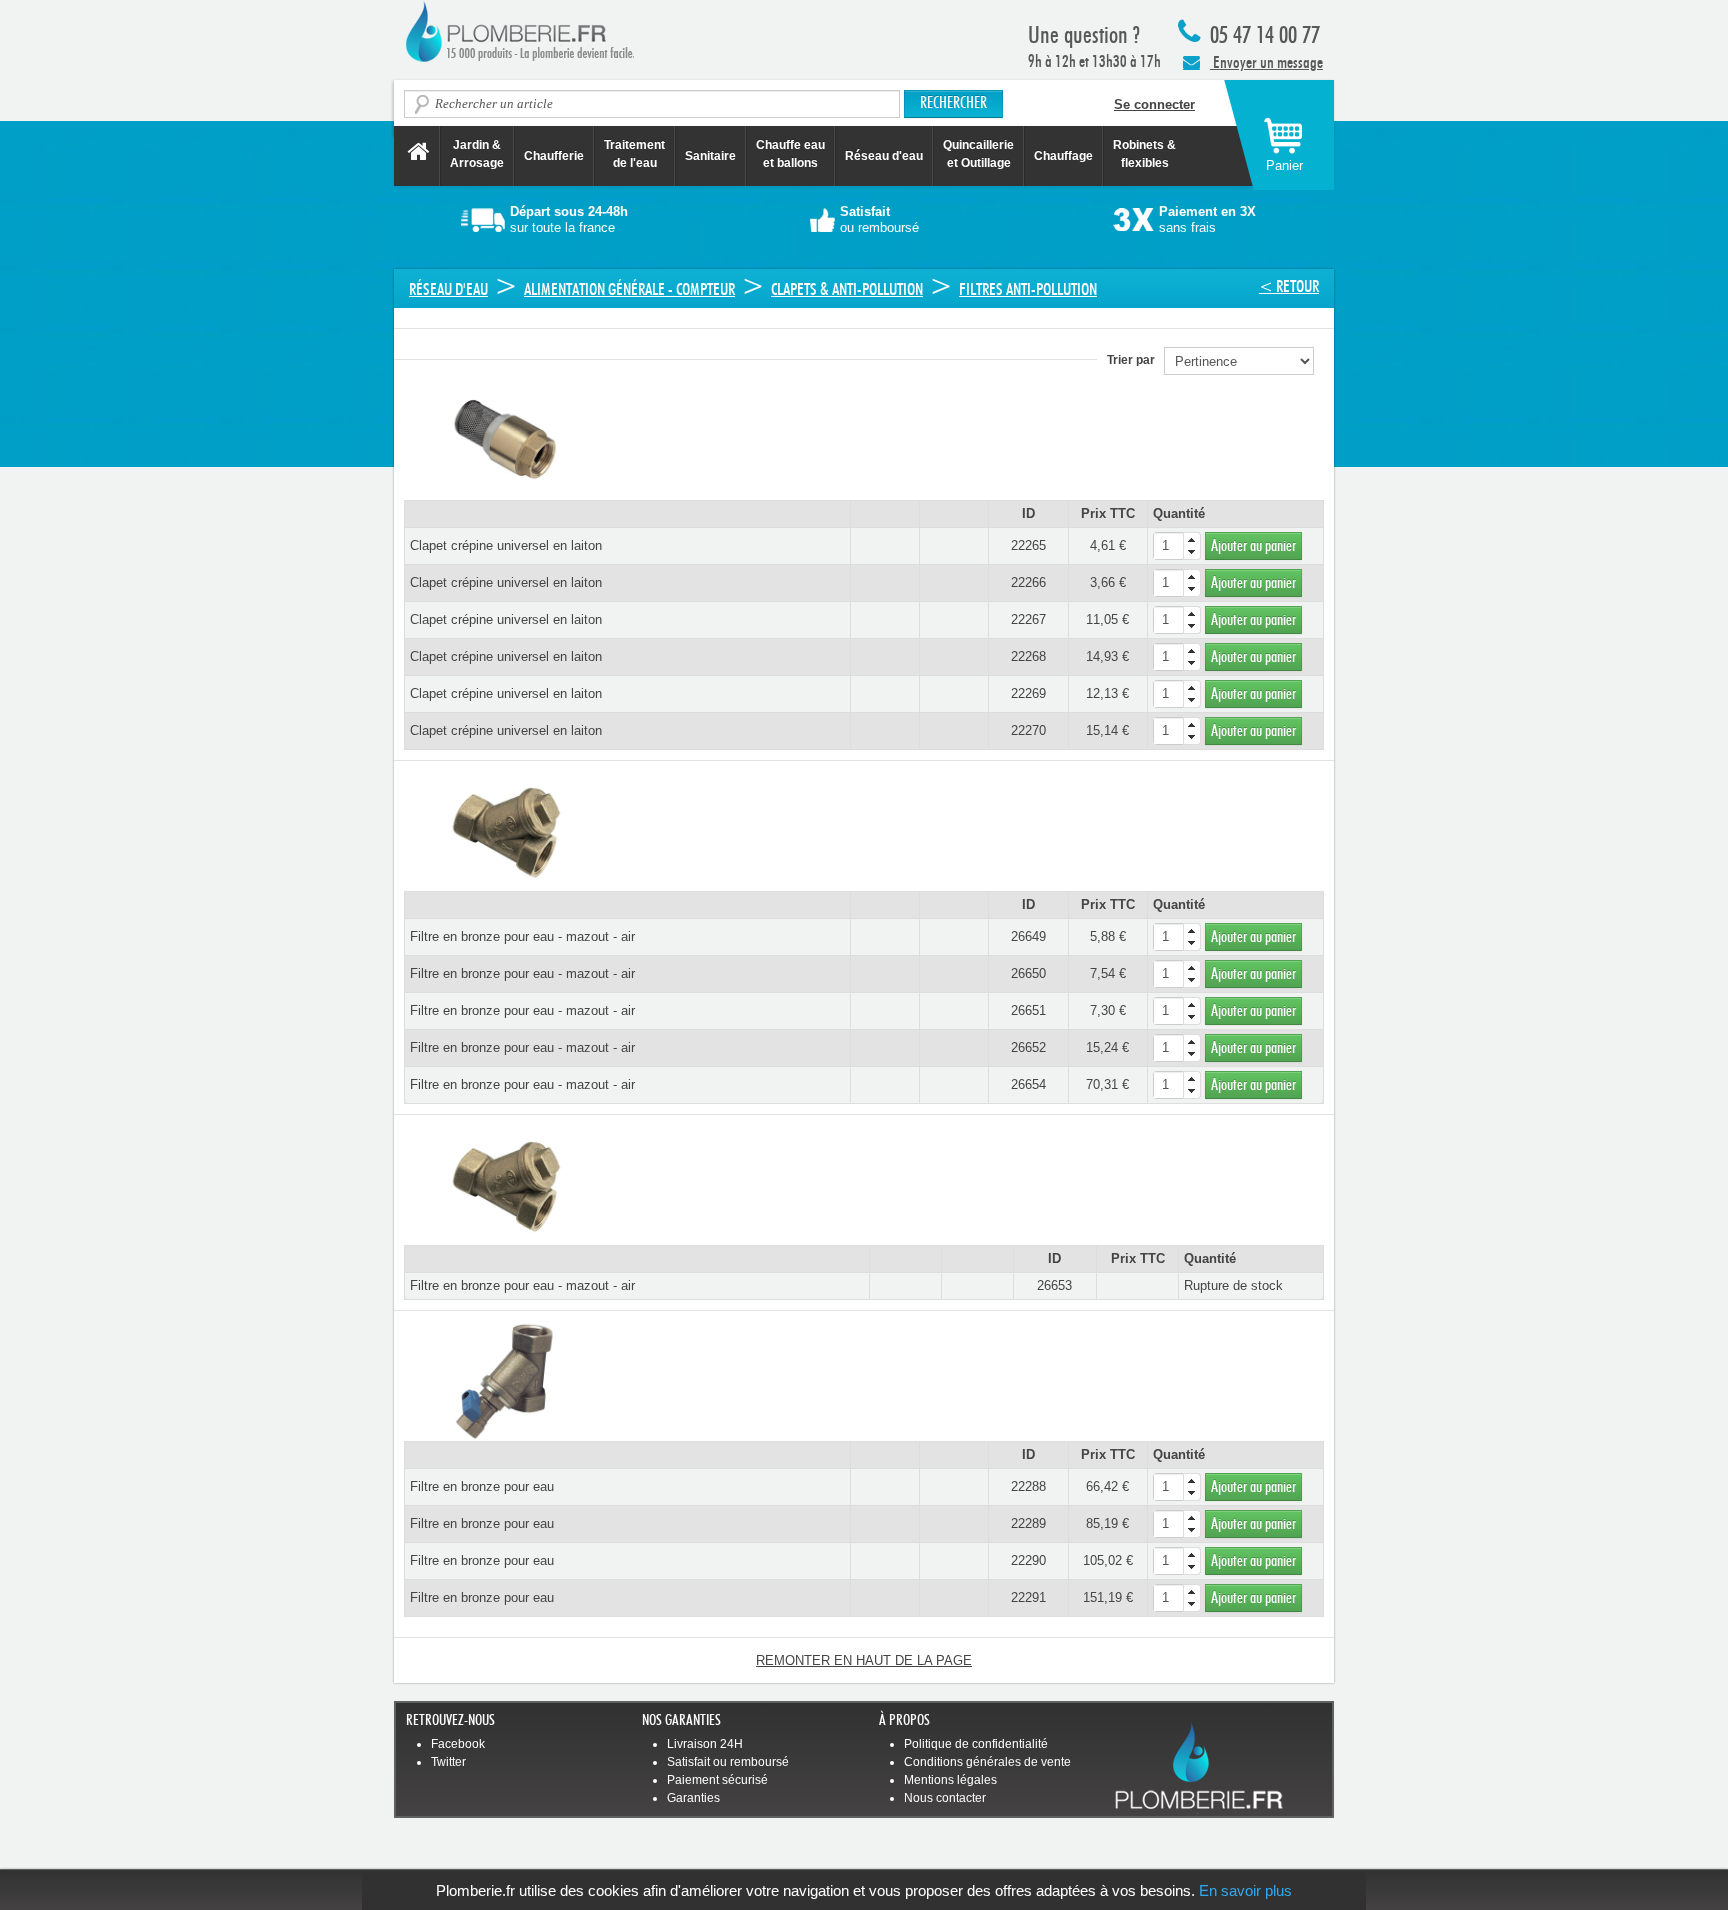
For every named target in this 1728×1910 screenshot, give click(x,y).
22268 (1028, 656)
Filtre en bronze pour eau (482, 1486)
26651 (1028, 1010)
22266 (1028, 582)
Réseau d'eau (884, 156)
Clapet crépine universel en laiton (506, 545)
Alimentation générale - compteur (629, 289)
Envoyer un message (1266, 62)
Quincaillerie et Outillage (978, 154)
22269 (1028, 693)
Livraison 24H (705, 1744)
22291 (1028, 1597)
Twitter (448, 1762)
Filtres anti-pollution (1028, 289)
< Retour (1289, 286)
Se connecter (1154, 104)
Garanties (693, 1798)
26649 (1028, 936)
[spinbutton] (1177, 546)
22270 (1028, 730)
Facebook (458, 1744)
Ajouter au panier (1253, 546)
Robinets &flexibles (1144, 154)
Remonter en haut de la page (864, 1660)
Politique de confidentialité (976, 1744)
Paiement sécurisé (717, 1780)
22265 (1028, 545)
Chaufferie (554, 156)
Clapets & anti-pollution (847, 289)
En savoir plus (1245, 1890)
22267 (1028, 619)
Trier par (1135, 360)
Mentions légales (950, 1780)
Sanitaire (710, 156)
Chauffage (1063, 156)
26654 (1028, 1084)
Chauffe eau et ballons (790, 154)
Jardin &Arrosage (477, 154)
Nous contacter (945, 1798)
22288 (1028, 1486)
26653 (1054, 1285)
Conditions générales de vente (987, 1762)
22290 (1028, 1560)
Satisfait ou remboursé (728, 1762)
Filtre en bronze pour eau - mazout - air (522, 936)
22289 (1028, 1523)
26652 (1028, 1047)
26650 (1028, 973)
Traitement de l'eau (634, 154)
